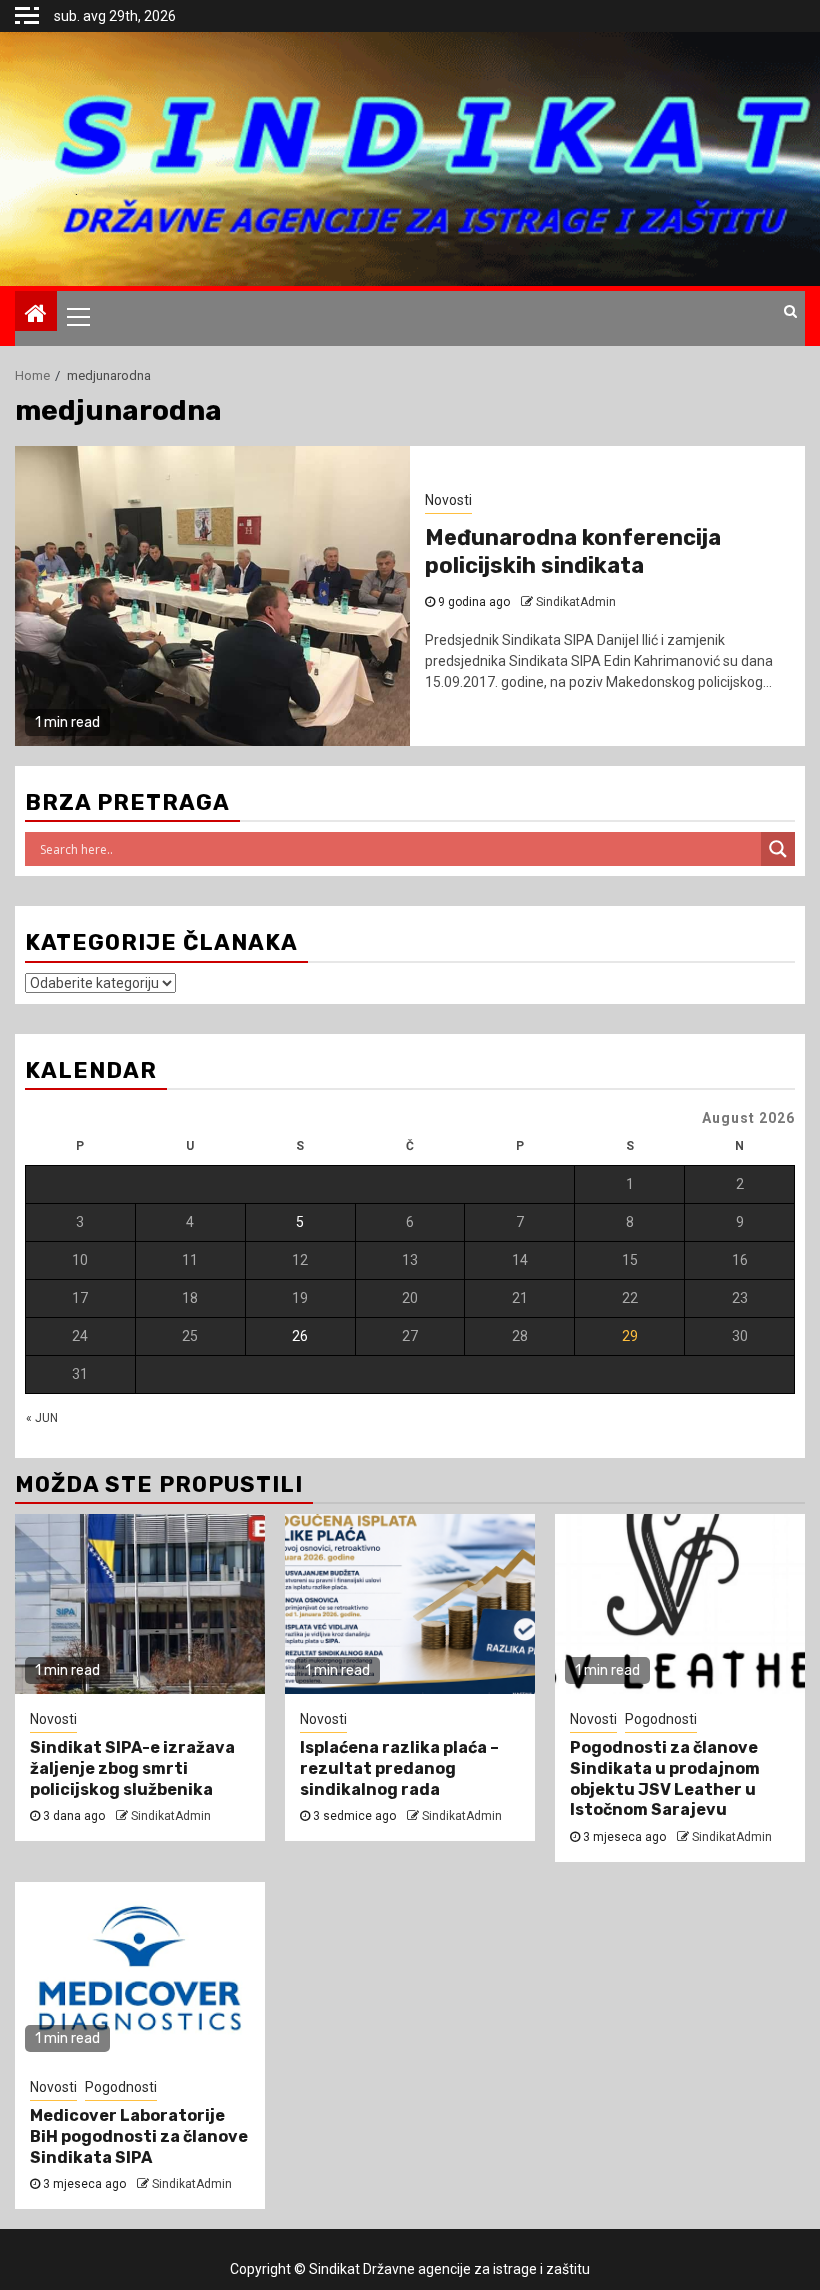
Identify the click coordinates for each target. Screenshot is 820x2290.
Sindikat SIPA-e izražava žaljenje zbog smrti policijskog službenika (132, 1768)
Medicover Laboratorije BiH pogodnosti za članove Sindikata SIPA (139, 2136)
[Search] (790, 311)
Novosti (53, 1719)
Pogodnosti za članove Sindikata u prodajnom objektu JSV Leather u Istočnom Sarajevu (665, 1778)
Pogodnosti (661, 1719)
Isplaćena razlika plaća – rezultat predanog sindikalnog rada (399, 1768)
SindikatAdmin (171, 1816)
